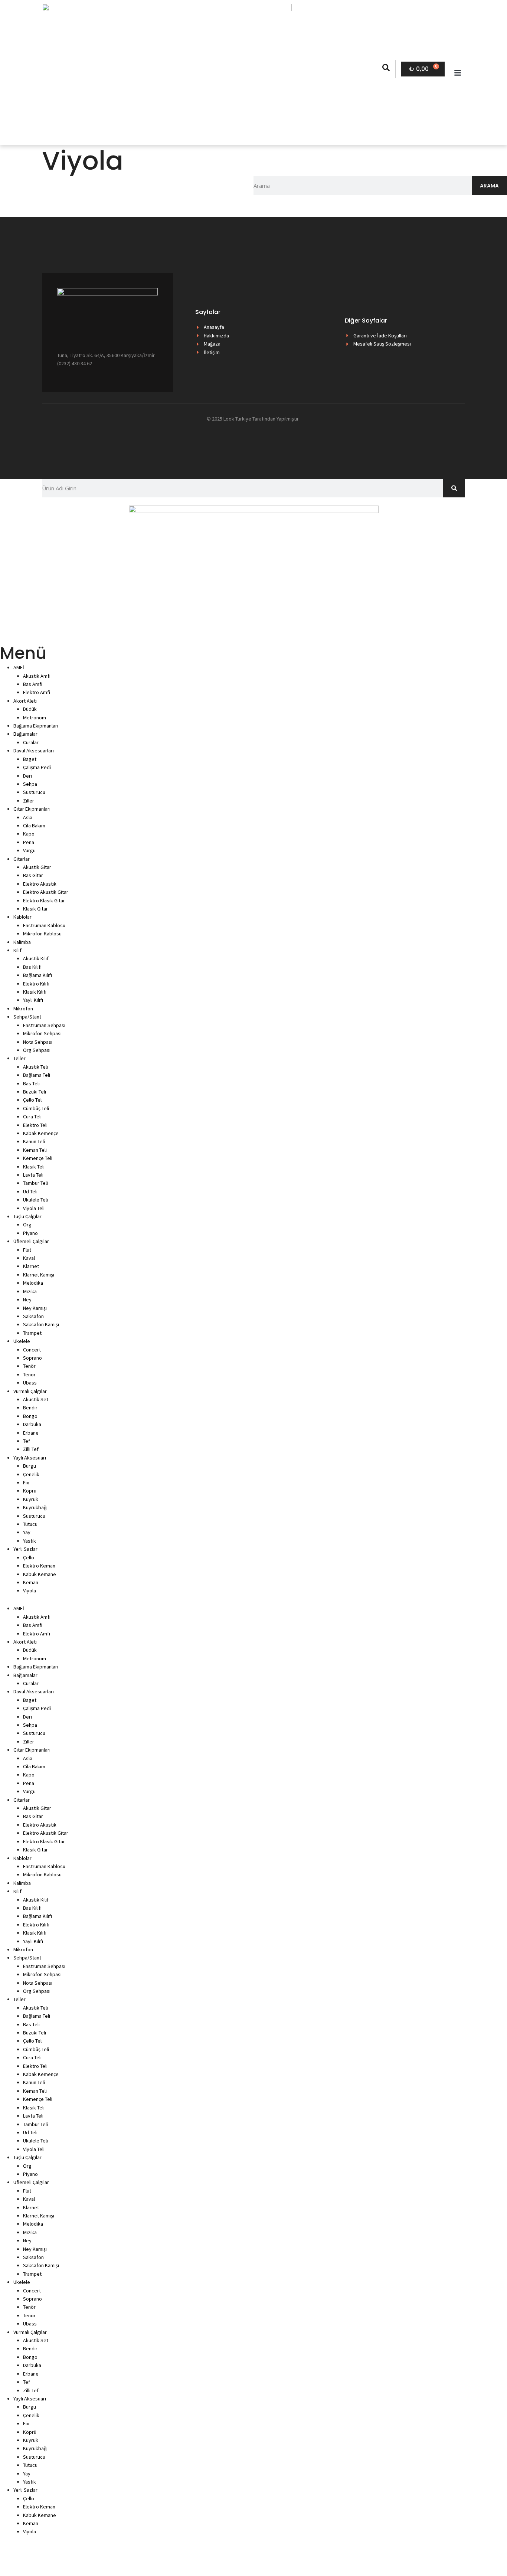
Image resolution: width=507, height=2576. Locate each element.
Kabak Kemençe (41, 1133)
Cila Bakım (34, 826)
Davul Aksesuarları (34, 751)
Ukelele (22, 1341)
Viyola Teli (34, 1208)
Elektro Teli (35, 1125)
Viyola (30, 1591)
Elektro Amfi (37, 692)
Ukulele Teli (35, 1200)
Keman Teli (35, 1150)
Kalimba (22, 942)
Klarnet (31, 1266)
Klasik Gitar (35, 909)
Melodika (33, 1283)
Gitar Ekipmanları (32, 809)
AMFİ (19, 667)
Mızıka (30, 1291)
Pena (29, 842)
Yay (27, 1532)
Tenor (29, 1374)
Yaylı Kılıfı (33, 1000)
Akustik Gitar (37, 867)
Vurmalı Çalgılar (30, 1391)
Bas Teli (31, 1083)
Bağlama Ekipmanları (36, 726)
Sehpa (30, 784)
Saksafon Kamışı (41, 1324)
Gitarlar (22, 859)
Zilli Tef (31, 1449)
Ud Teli (30, 1191)
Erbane (31, 1433)
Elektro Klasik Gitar (44, 900)
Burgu (30, 1466)
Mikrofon (23, 1009)
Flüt (27, 1250)
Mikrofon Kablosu (42, 934)
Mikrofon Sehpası (42, 1033)
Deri (27, 776)
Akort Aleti (25, 701)
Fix (26, 1482)
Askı (28, 817)
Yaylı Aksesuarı (30, 1458)
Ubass (30, 1383)
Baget (30, 759)
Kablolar (22, 917)
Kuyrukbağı (35, 1507)
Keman (31, 1582)
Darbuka (32, 1424)
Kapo (29, 834)
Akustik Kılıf (36, 958)
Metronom (35, 717)
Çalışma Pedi (37, 767)
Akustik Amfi (37, 676)
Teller (19, 1058)
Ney (27, 1300)
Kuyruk (31, 1499)
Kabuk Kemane (40, 1574)
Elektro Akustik (40, 884)
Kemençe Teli (38, 1158)
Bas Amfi (33, 684)
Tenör (29, 1366)
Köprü (30, 1491)
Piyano (30, 1233)
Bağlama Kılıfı (37, 975)
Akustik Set (36, 1399)
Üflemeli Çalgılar (31, 1241)
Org (27, 1225)
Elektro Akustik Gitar (46, 892)
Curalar (31, 742)
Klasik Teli (34, 1167)
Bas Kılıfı (32, 967)
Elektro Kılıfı (36, 984)
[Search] (454, 488)
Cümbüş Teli (36, 1108)
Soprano (32, 1358)
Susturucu (34, 792)
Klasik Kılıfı (35, 992)
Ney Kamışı (35, 1308)
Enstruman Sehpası (44, 1025)
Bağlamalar (25, 734)
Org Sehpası (37, 1050)
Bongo (30, 1416)
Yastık (30, 1541)
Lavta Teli (33, 1175)
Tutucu (30, 1524)
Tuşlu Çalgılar (27, 1216)
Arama (489, 186)
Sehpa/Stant (27, 1017)
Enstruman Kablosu (44, 925)
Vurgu (29, 850)
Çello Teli (33, 1100)
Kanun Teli (34, 1141)
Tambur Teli (35, 1183)
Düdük (30, 709)
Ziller (29, 801)
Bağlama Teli (37, 1075)
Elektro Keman (39, 1566)
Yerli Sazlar (25, 1549)
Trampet (32, 1333)
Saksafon (33, 1316)
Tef (27, 1441)
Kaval (29, 1258)
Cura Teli (32, 1117)
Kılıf (17, 950)
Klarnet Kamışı (39, 1275)
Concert (32, 1350)
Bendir (30, 1408)
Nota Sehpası (38, 1042)
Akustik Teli (35, 1067)
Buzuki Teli (35, 1092)
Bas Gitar (33, 875)
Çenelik (31, 1474)
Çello (29, 1557)
